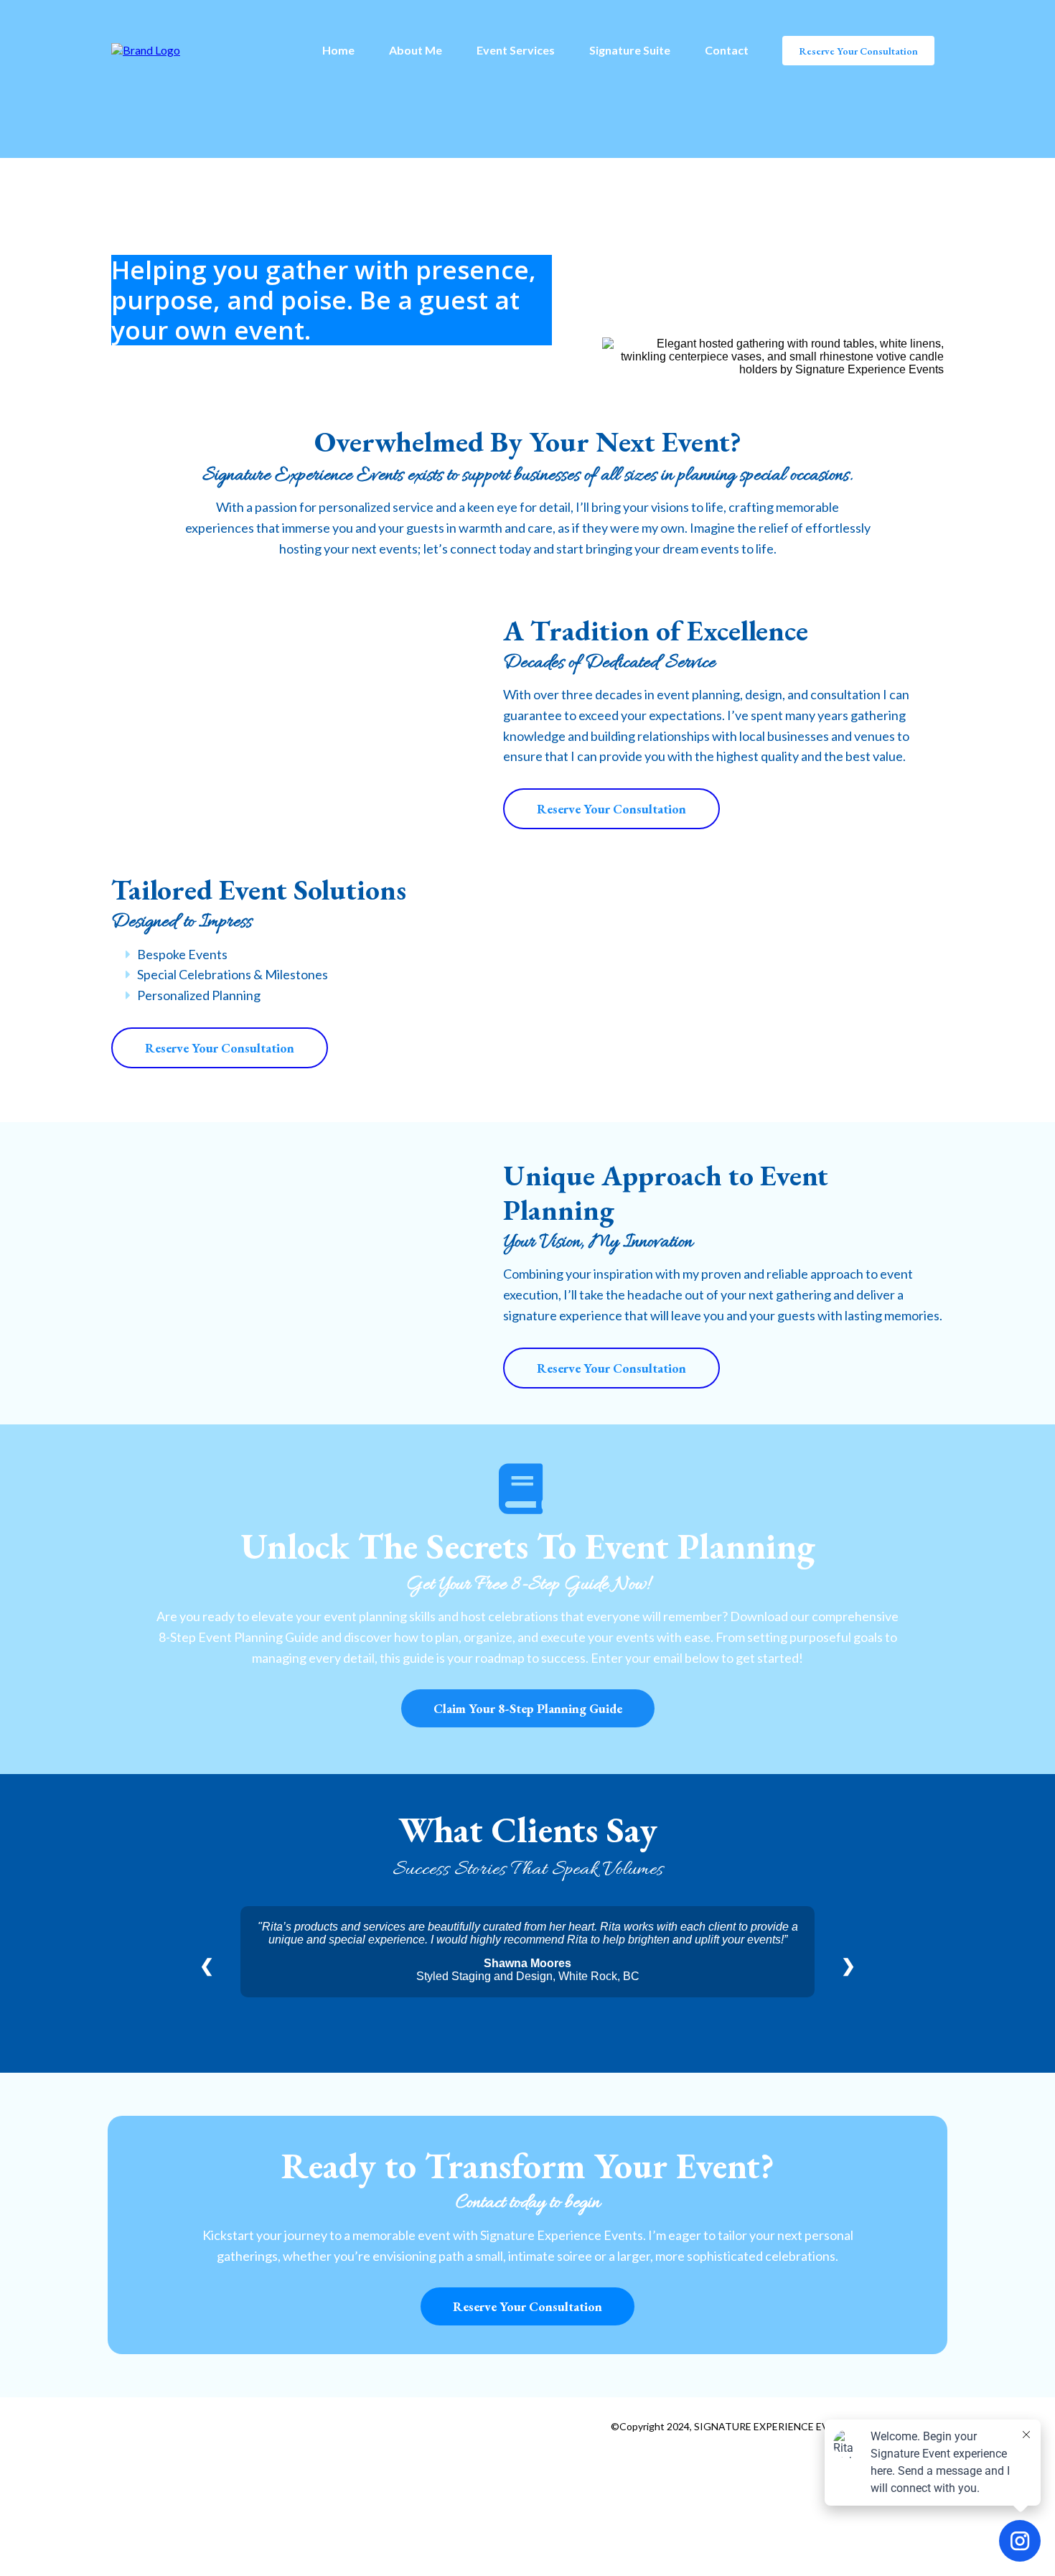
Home (338, 50)
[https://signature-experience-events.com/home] (146, 49)
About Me (416, 50)
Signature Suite (630, 50)
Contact (727, 50)
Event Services (516, 50)
